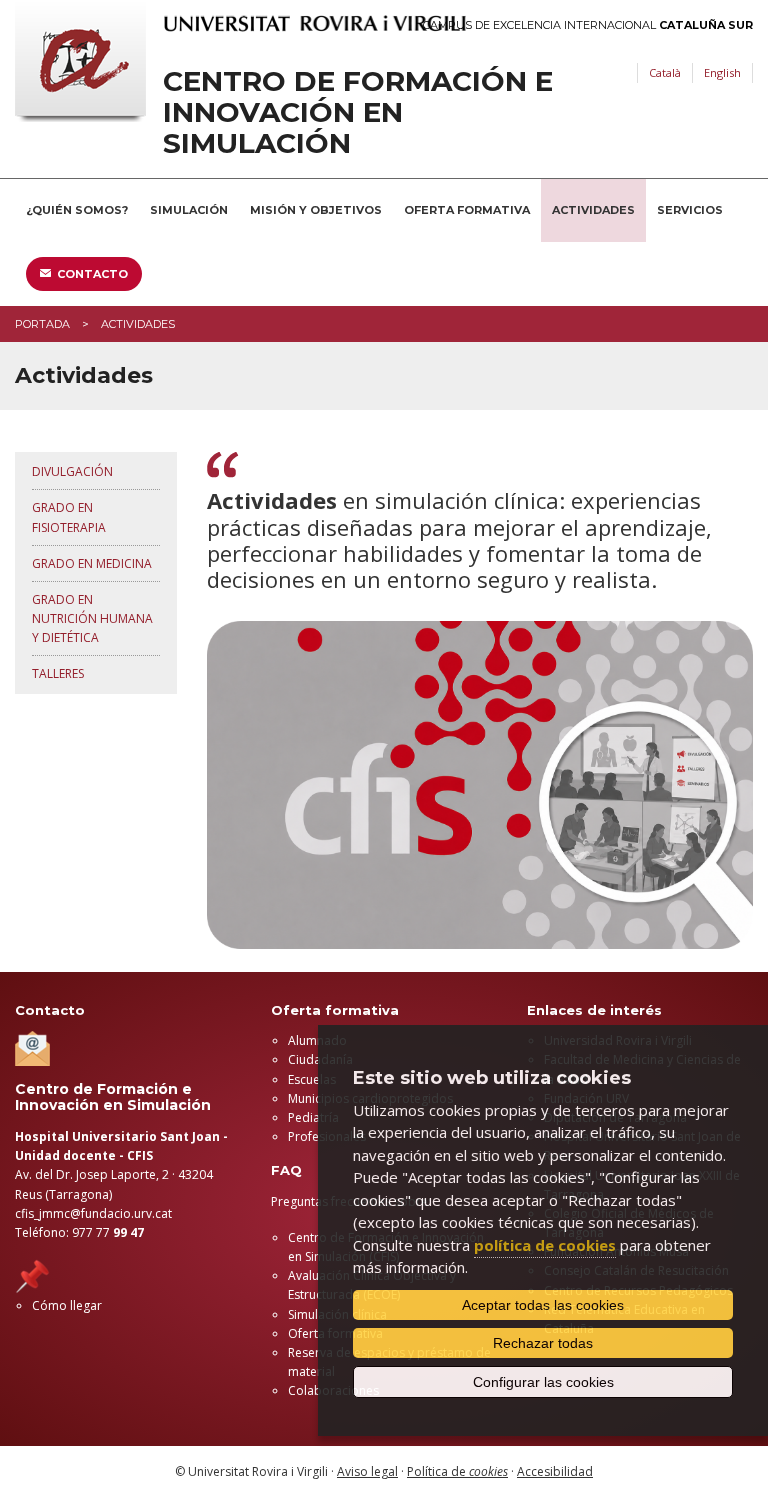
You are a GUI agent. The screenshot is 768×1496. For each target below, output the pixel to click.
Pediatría (313, 1117)
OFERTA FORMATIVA (467, 210)
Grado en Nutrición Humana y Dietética (92, 618)
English (722, 72)
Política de (457, 1471)
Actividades (138, 324)
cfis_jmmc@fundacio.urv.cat (93, 1213)
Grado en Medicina (92, 563)
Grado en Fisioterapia (69, 517)
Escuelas (312, 1079)
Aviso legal (367, 1471)
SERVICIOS (690, 210)
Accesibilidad (555, 1471)
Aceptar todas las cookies (543, 1305)
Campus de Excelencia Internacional (588, 25)
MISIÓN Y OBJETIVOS (316, 210)
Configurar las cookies (543, 1382)
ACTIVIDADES (593, 210)
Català (665, 72)
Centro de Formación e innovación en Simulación (358, 112)
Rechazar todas (543, 1343)
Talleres (58, 673)
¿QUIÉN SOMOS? (77, 210)
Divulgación (72, 471)
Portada (42, 324)
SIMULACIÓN (189, 210)
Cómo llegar (67, 1305)
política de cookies (545, 1245)
